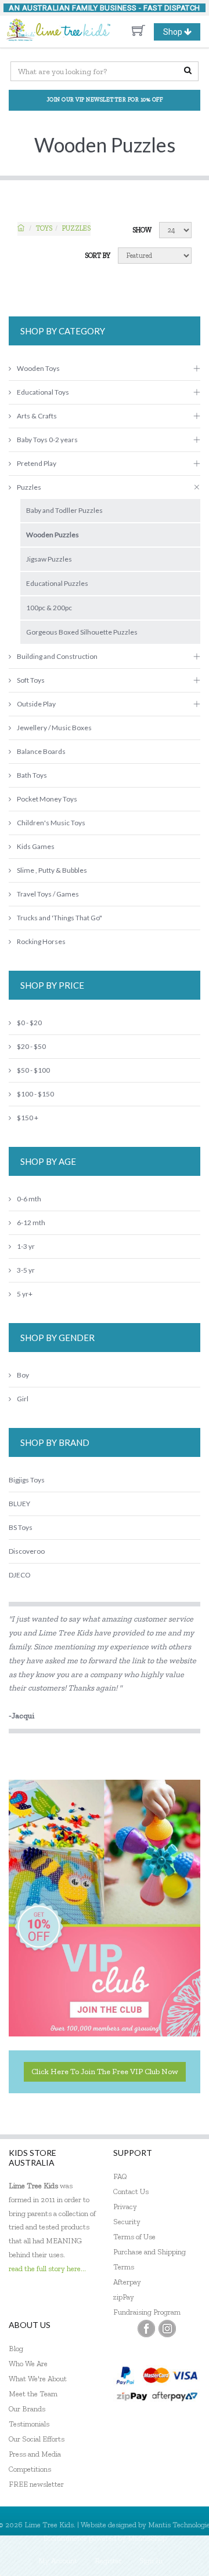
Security (127, 2222)
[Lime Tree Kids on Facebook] (146, 2329)
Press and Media (35, 2454)
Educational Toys (43, 392)
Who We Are (28, 2364)
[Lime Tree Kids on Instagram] (167, 2329)
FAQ (120, 2176)
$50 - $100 (33, 1070)
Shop (181, 34)
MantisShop (147, 2538)
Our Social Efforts (37, 2439)
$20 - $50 (31, 1046)
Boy (23, 1375)
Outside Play (36, 704)
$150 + (28, 1118)
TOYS (44, 228)
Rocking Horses (41, 941)
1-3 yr (26, 1246)
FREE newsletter (36, 2484)
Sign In (151, 2561)
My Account (58, 2561)
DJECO (19, 1575)
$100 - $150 (35, 1094)
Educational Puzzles (57, 583)
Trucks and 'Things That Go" (60, 918)
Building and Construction (57, 656)
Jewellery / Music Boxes (54, 728)
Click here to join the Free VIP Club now (105, 2072)
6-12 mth (31, 1223)
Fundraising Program (147, 2312)
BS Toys (21, 1527)
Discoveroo (27, 1551)
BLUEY (19, 1504)
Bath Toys (32, 775)
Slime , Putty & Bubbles (52, 870)
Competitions (30, 2469)
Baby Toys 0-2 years (47, 440)
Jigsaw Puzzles (49, 559)
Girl (23, 1399)
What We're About (38, 2379)
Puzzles (76, 228)
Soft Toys (31, 680)
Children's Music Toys (51, 823)
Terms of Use (134, 2237)
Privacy (125, 2207)
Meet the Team (33, 2394)
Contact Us (131, 2191)
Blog (16, 2349)
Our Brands (27, 2409)
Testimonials (29, 2424)
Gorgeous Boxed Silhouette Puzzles (82, 632)
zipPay (124, 2297)
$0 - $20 (29, 1023)
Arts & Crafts (37, 416)
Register (108, 2561)
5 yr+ (25, 1294)
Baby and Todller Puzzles (64, 510)
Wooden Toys (38, 368)
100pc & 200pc (49, 608)
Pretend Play (37, 463)
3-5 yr (26, 1270)
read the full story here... (47, 2269)
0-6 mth (29, 1199)
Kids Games (36, 846)
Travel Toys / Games (48, 894)
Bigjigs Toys (27, 1480)
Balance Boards (41, 751)
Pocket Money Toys (47, 799)
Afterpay (127, 2282)
